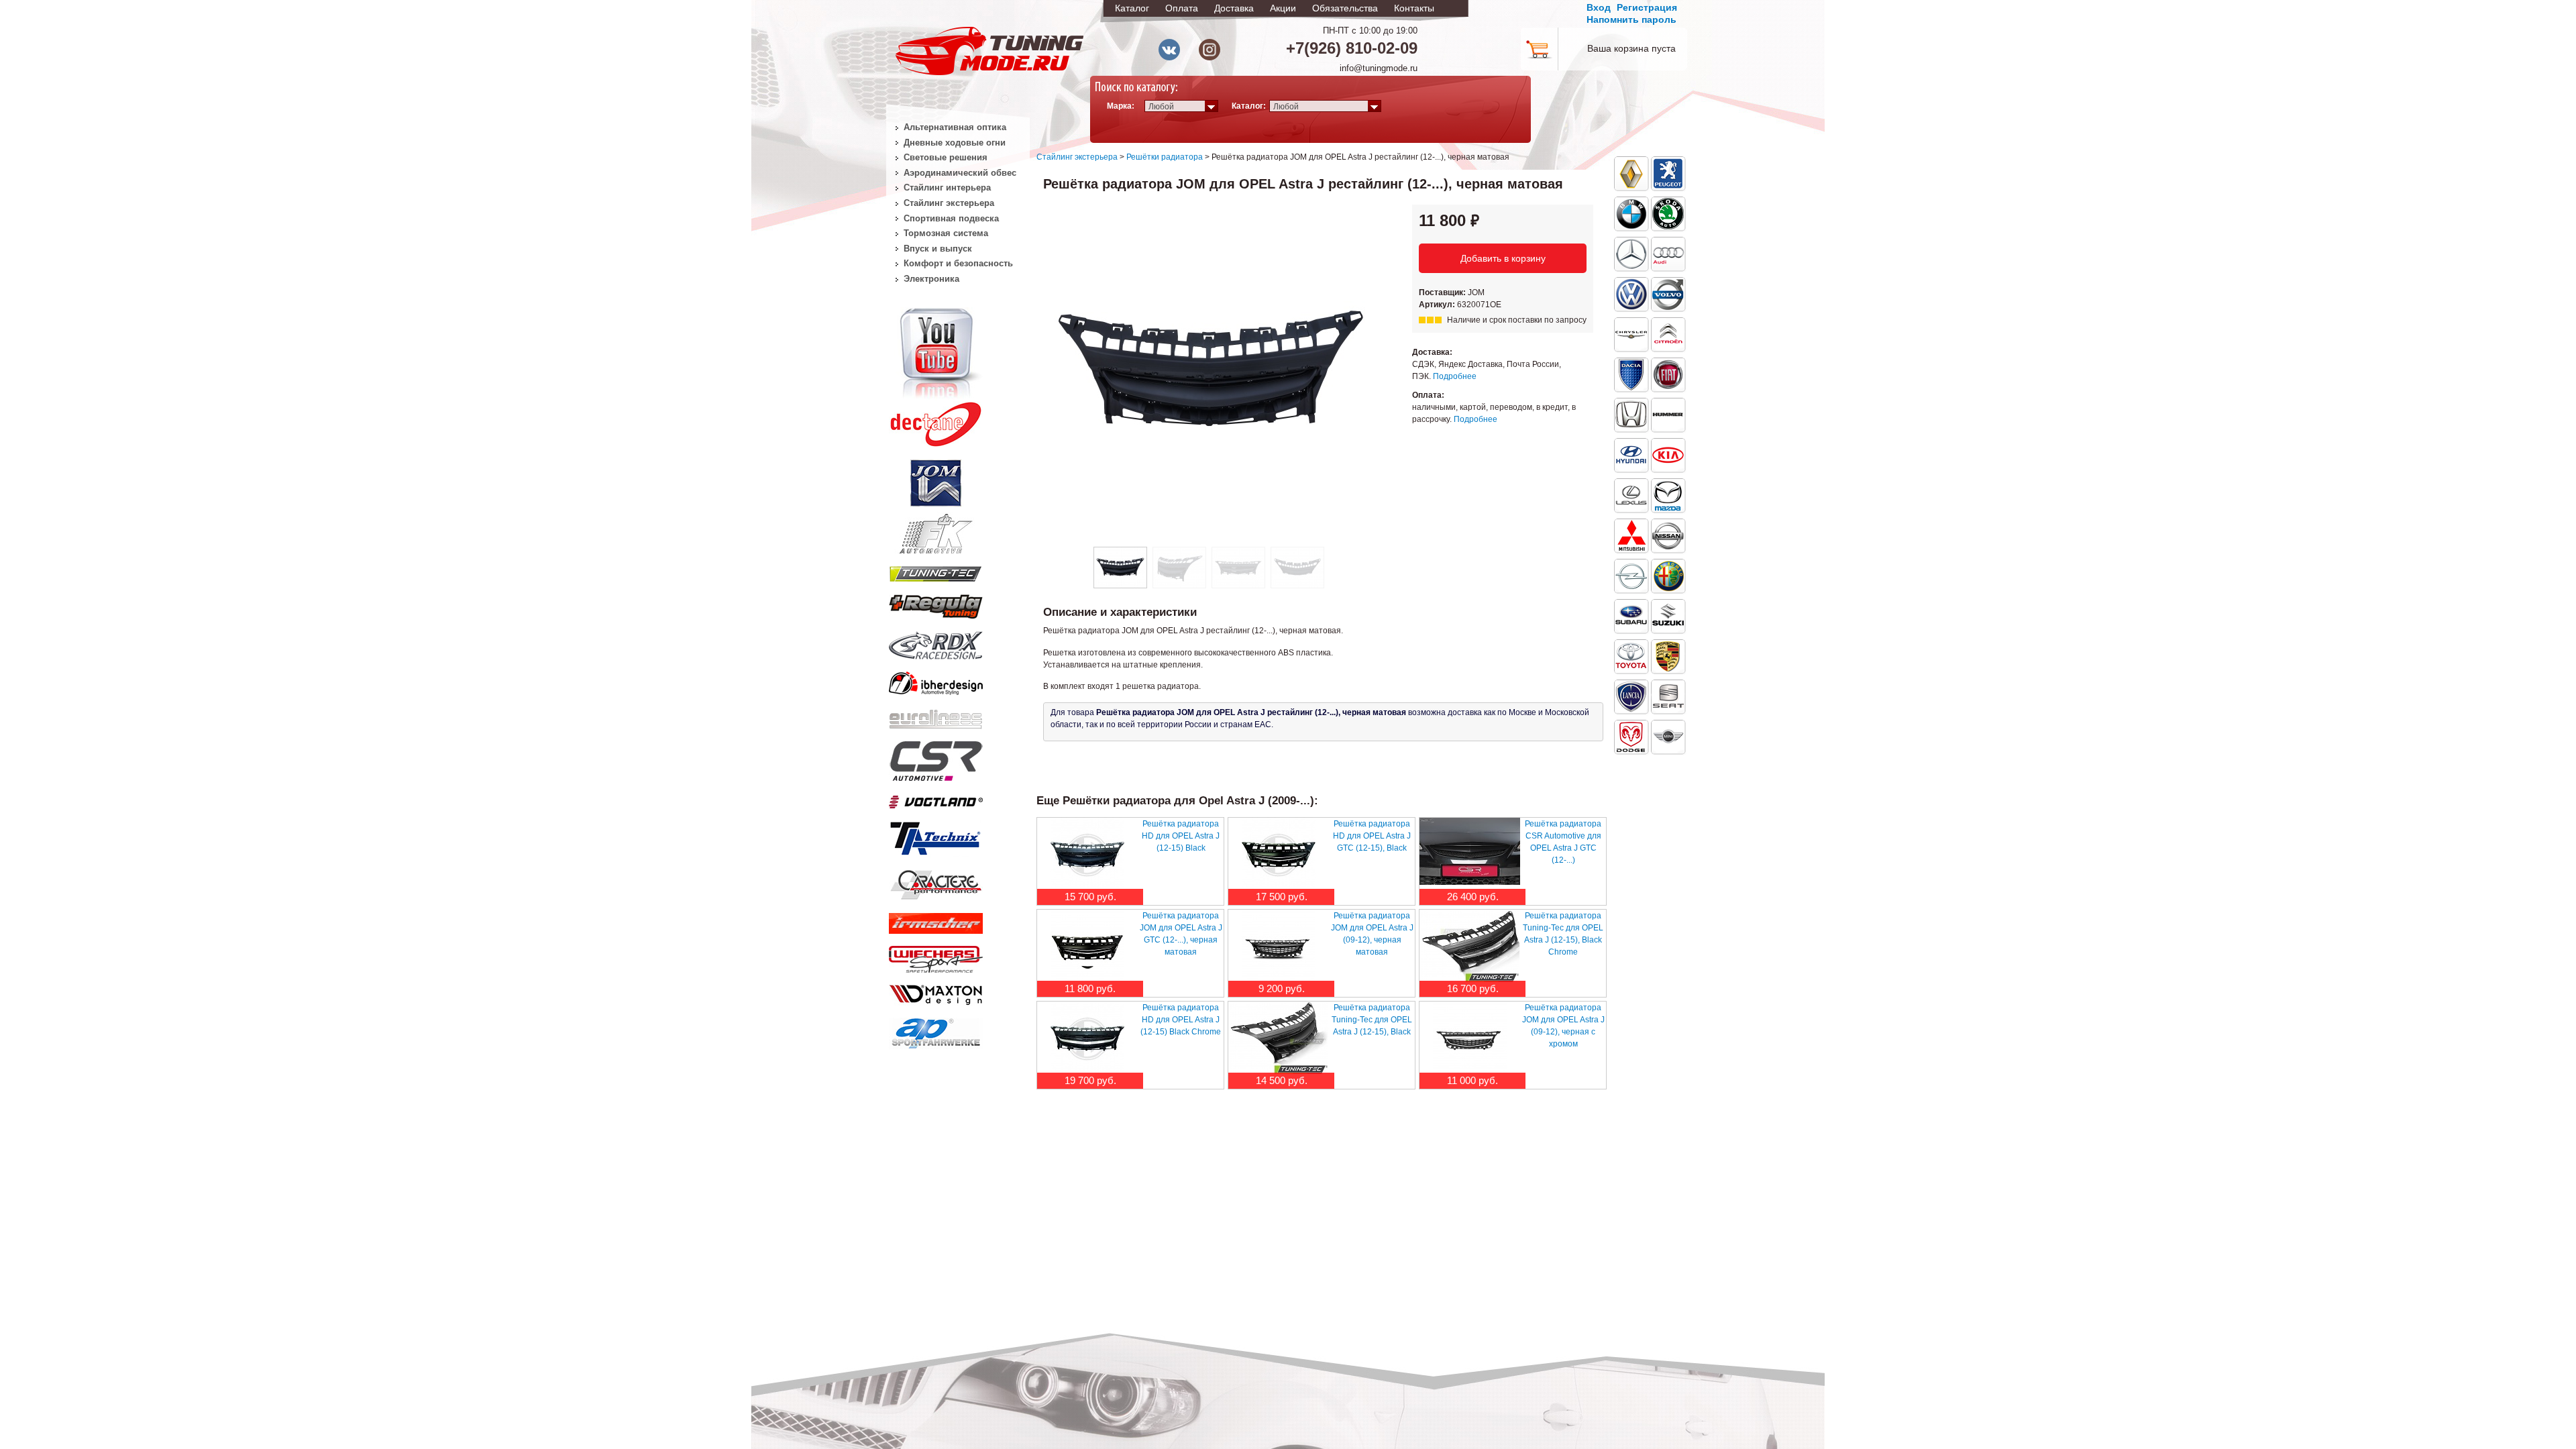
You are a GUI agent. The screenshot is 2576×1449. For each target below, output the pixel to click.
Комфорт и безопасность (958, 263)
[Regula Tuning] (936, 604)
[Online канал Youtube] (936, 352)
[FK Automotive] (936, 527)
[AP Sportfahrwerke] (936, 1030)
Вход (1599, 7)
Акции (1283, 8)
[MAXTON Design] (936, 992)
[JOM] (936, 480)
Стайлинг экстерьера (1077, 157)
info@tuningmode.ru (1379, 68)
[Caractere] (936, 883)
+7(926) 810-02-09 (1352, 48)
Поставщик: (1443, 292)
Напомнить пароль (1631, 19)
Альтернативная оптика (955, 127)
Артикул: (1438, 305)
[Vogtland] (936, 799)
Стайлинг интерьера (947, 187)
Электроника (931, 279)
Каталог (1132, 8)
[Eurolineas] (936, 716)
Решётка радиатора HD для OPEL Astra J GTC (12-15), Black (1372, 836)
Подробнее (1455, 376)
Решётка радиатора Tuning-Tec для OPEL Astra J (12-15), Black (1372, 1020)
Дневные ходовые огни (955, 143)
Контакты (1414, 8)
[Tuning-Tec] (936, 572)
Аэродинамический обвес (960, 173)
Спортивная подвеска (951, 218)
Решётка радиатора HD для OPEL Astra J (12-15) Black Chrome (1181, 1020)
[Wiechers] (936, 957)
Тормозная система (946, 233)
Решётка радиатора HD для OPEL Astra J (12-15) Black (1181, 836)
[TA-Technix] (936, 837)
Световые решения (946, 157)
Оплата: (1428, 395)
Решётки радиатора (1165, 157)
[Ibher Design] (936, 681)
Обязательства (1345, 8)
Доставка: (1432, 352)
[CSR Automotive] (936, 759)
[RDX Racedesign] (936, 643)
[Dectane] (936, 421)
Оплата (1182, 8)
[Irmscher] (936, 920)
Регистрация (1647, 7)
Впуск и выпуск (938, 249)
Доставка (1234, 8)
